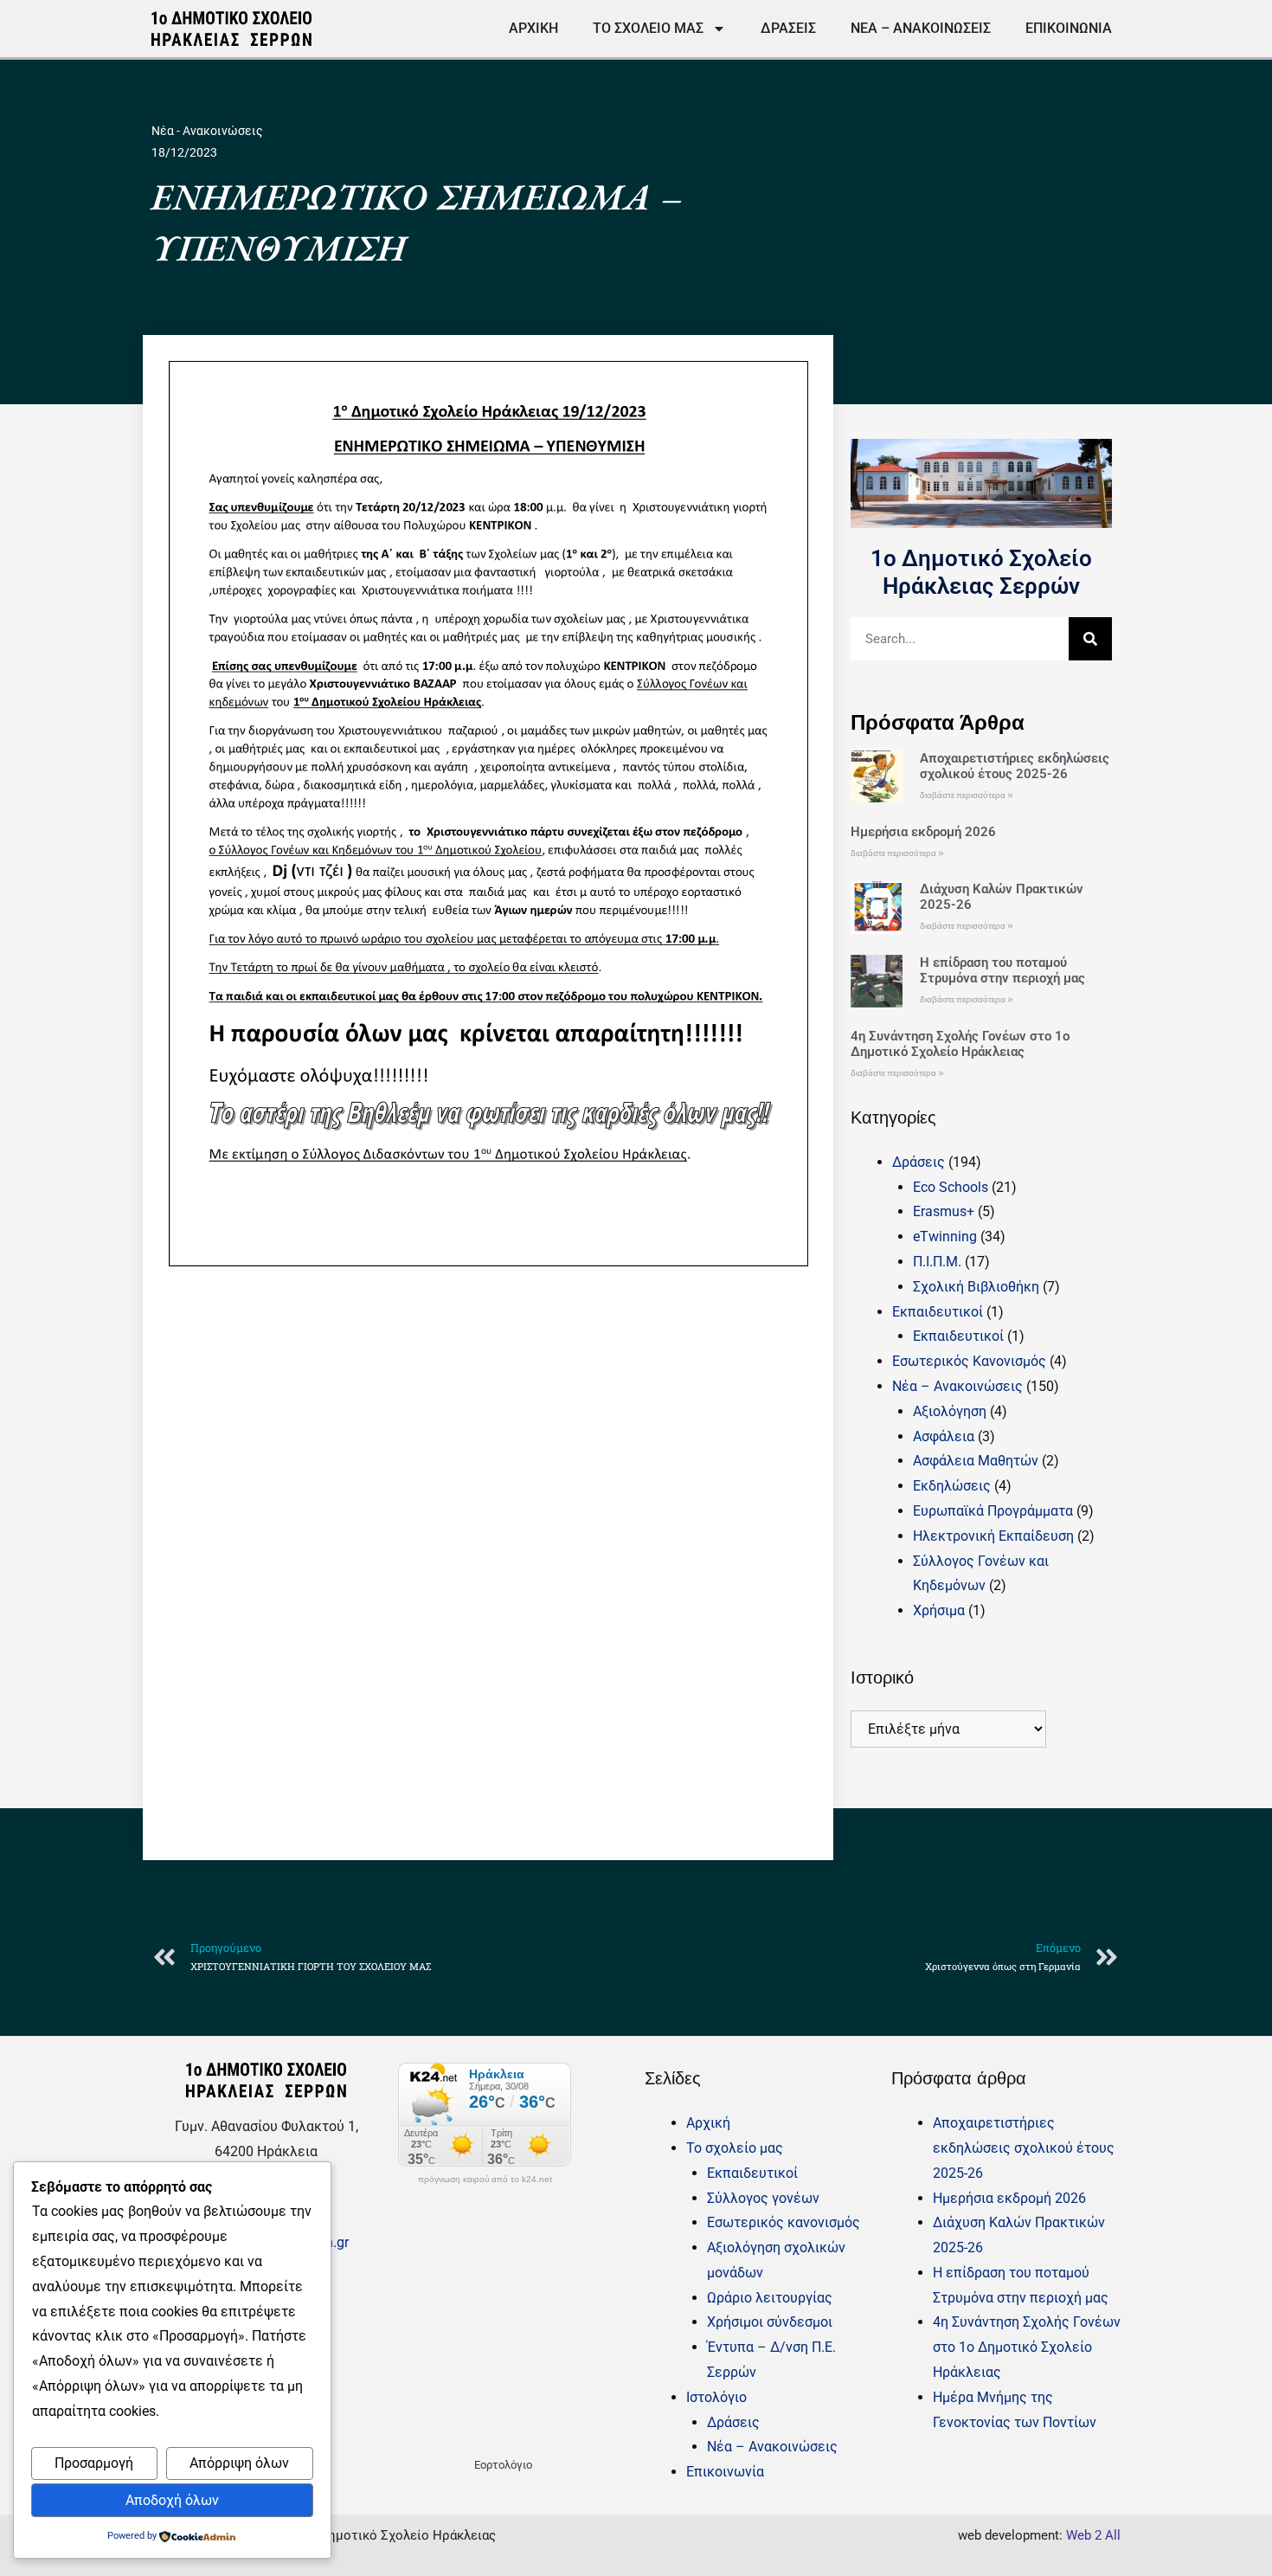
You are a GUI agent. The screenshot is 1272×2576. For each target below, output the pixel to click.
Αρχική (533, 28)
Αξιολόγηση (950, 1411)
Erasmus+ (944, 1211)
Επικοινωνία (1069, 28)
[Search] (1090, 639)
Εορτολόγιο (503, 2465)
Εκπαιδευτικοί (938, 1312)
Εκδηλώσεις (952, 1486)
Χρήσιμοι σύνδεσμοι (770, 2322)
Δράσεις (788, 28)
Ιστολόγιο (716, 2397)
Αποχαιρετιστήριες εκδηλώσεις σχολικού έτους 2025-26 (1015, 766)
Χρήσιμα (939, 1610)
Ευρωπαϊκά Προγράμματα (993, 1511)
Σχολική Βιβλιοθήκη (976, 1287)
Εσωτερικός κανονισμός (784, 2222)
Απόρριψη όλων (239, 2463)
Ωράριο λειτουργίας (770, 2298)
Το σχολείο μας (648, 28)
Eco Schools (951, 1187)
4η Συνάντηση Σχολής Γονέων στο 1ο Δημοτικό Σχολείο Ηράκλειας (960, 1044)
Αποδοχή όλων (172, 2500)
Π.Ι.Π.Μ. (937, 1262)
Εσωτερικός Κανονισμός (969, 1361)
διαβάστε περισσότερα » (967, 795)
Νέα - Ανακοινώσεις (207, 131)
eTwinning (945, 1236)
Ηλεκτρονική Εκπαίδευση (993, 1536)
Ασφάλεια (944, 1436)
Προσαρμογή (94, 2463)
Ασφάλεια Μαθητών (976, 1461)
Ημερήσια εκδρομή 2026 (923, 832)
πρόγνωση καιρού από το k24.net (485, 2180)
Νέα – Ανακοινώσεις (921, 28)
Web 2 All (1093, 2535)
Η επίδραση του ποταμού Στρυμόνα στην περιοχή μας (1002, 970)
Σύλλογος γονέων (763, 2198)
